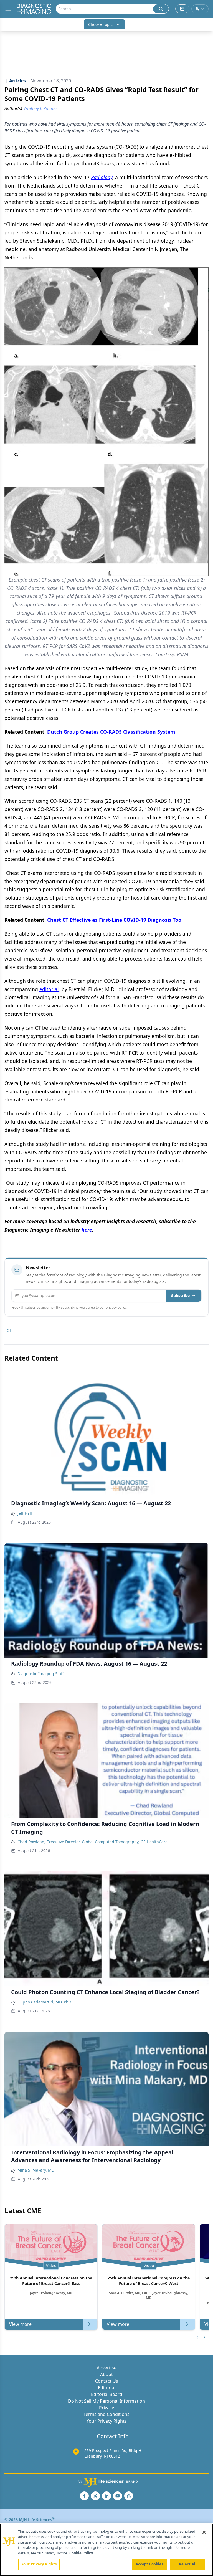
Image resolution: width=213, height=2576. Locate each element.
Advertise (107, 2368)
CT (9, 1330)
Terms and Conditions (106, 2414)
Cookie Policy (81, 2553)
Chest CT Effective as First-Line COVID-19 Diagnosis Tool (115, 920)
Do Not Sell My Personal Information (106, 2401)
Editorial (107, 2388)
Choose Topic (100, 24)
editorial (49, 989)
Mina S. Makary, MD (36, 2170)
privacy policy (116, 1307)
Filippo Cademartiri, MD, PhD (44, 2002)
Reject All (188, 2564)
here (87, 1230)
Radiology (102, 177)
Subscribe (180, 1295)
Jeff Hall (25, 1513)
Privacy (106, 2408)
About (106, 2374)
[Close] (204, 2532)
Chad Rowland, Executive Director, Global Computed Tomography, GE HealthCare (92, 1842)
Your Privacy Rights (107, 2421)
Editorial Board (107, 2394)
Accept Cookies (149, 2564)
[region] (106, 2550)
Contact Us (107, 2381)
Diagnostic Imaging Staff (41, 1674)
